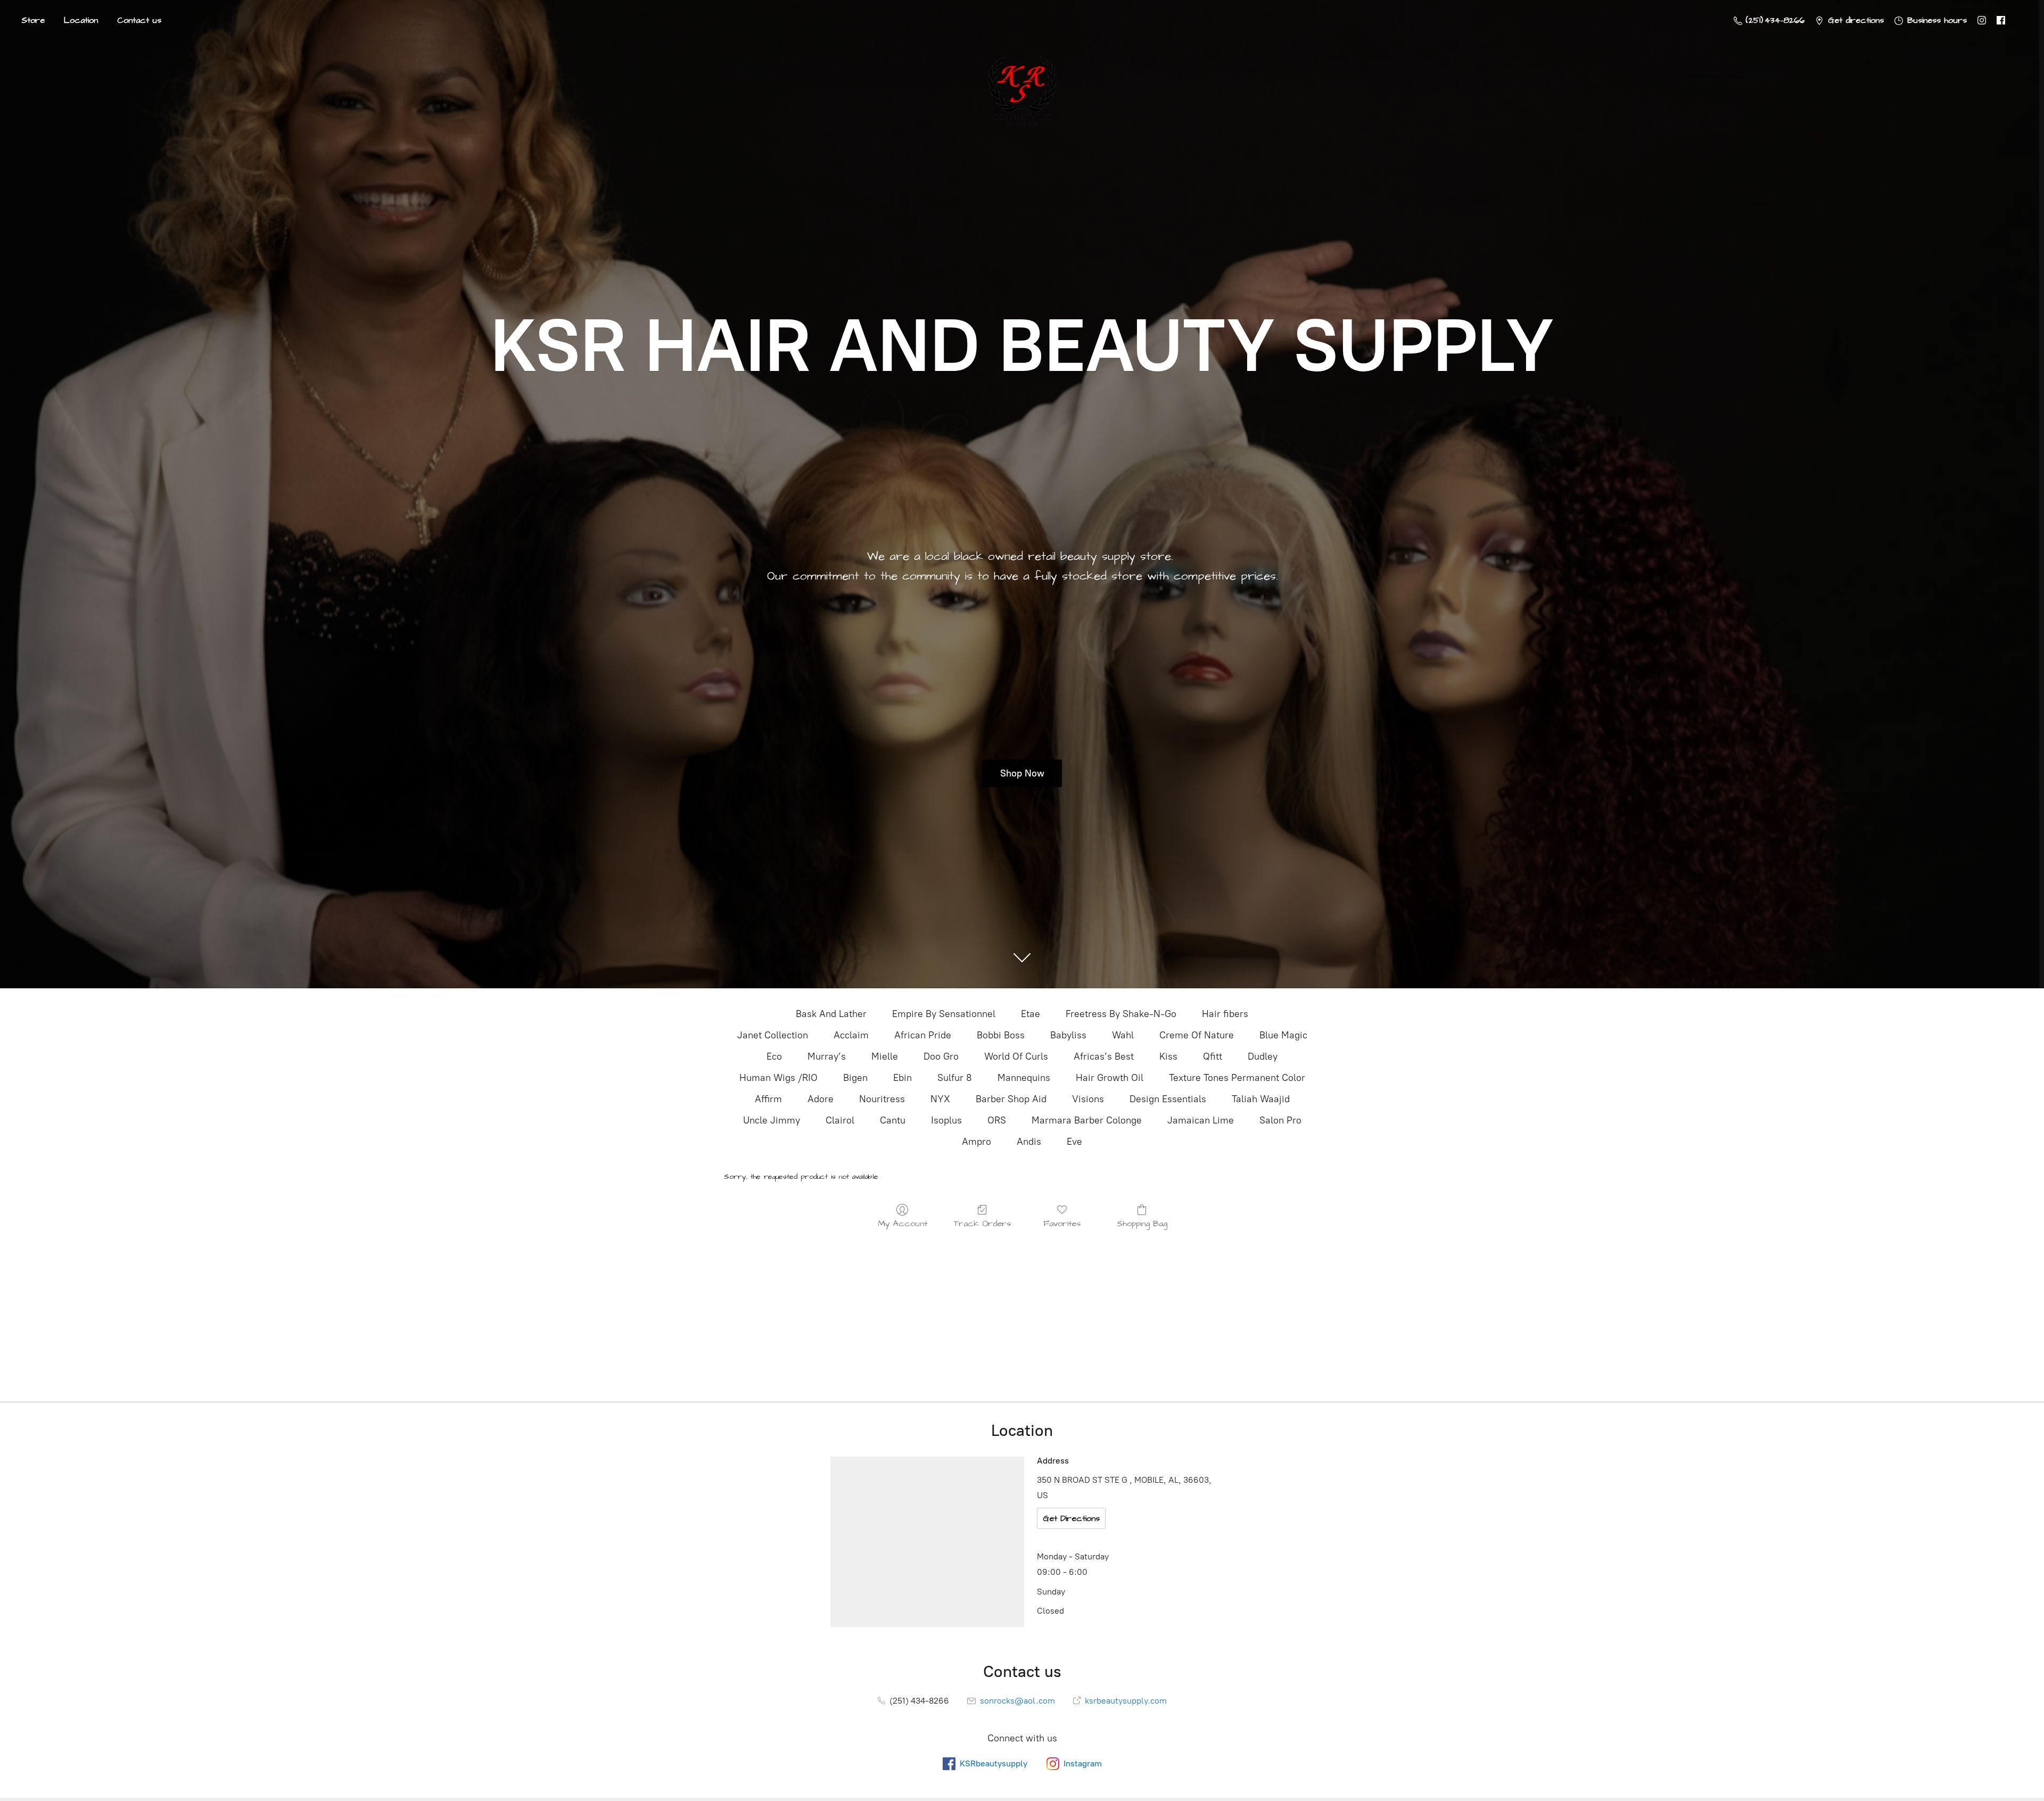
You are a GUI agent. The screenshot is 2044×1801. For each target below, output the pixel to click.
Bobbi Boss (1001, 1035)
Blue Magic (1283, 1035)
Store (33, 20)
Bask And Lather (831, 1014)
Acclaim (851, 1035)
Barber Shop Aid (1011, 1099)
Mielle (885, 1056)
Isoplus (946, 1120)
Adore (821, 1099)
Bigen (855, 1078)
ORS (997, 1120)
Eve (1074, 1142)
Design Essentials (1168, 1099)
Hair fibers (1225, 1014)
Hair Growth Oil (1110, 1078)
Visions (1088, 1099)
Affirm (768, 1099)
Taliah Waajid (1261, 1099)
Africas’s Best (1104, 1056)
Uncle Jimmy (772, 1120)
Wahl (1123, 1035)
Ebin (903, 1078)
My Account (903, 1223)
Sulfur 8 (955, 1078)
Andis (1029, 1142)
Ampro (976, 1142)
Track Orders (982, 1223)
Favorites (1062, 1223)
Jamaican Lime (1201, 1120)
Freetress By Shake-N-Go (1121, 1014)
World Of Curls (1016, 1056)
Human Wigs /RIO (778, 1078)
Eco (774, 1056)
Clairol (840, 1120)
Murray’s (827, 1056)
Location (81, 20)
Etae (1031, 1014)
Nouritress (882, 1099)
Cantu (893, 1120)
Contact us (139, 20)
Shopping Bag (1142, 1223)
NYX (940, 1099)
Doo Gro (941, 1056)
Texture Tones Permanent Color (1237, 1078)
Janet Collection (773, 1035)
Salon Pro (1280, 1120)
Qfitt (1213, 1056)
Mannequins (1024, 1078)
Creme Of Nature (1197, 1035)
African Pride (923, 1035)
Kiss (1168, 1056)
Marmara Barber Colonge (1087, 1120)
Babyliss (1068, 1035)
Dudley (1263, 1056)
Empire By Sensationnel (944, 1014)
